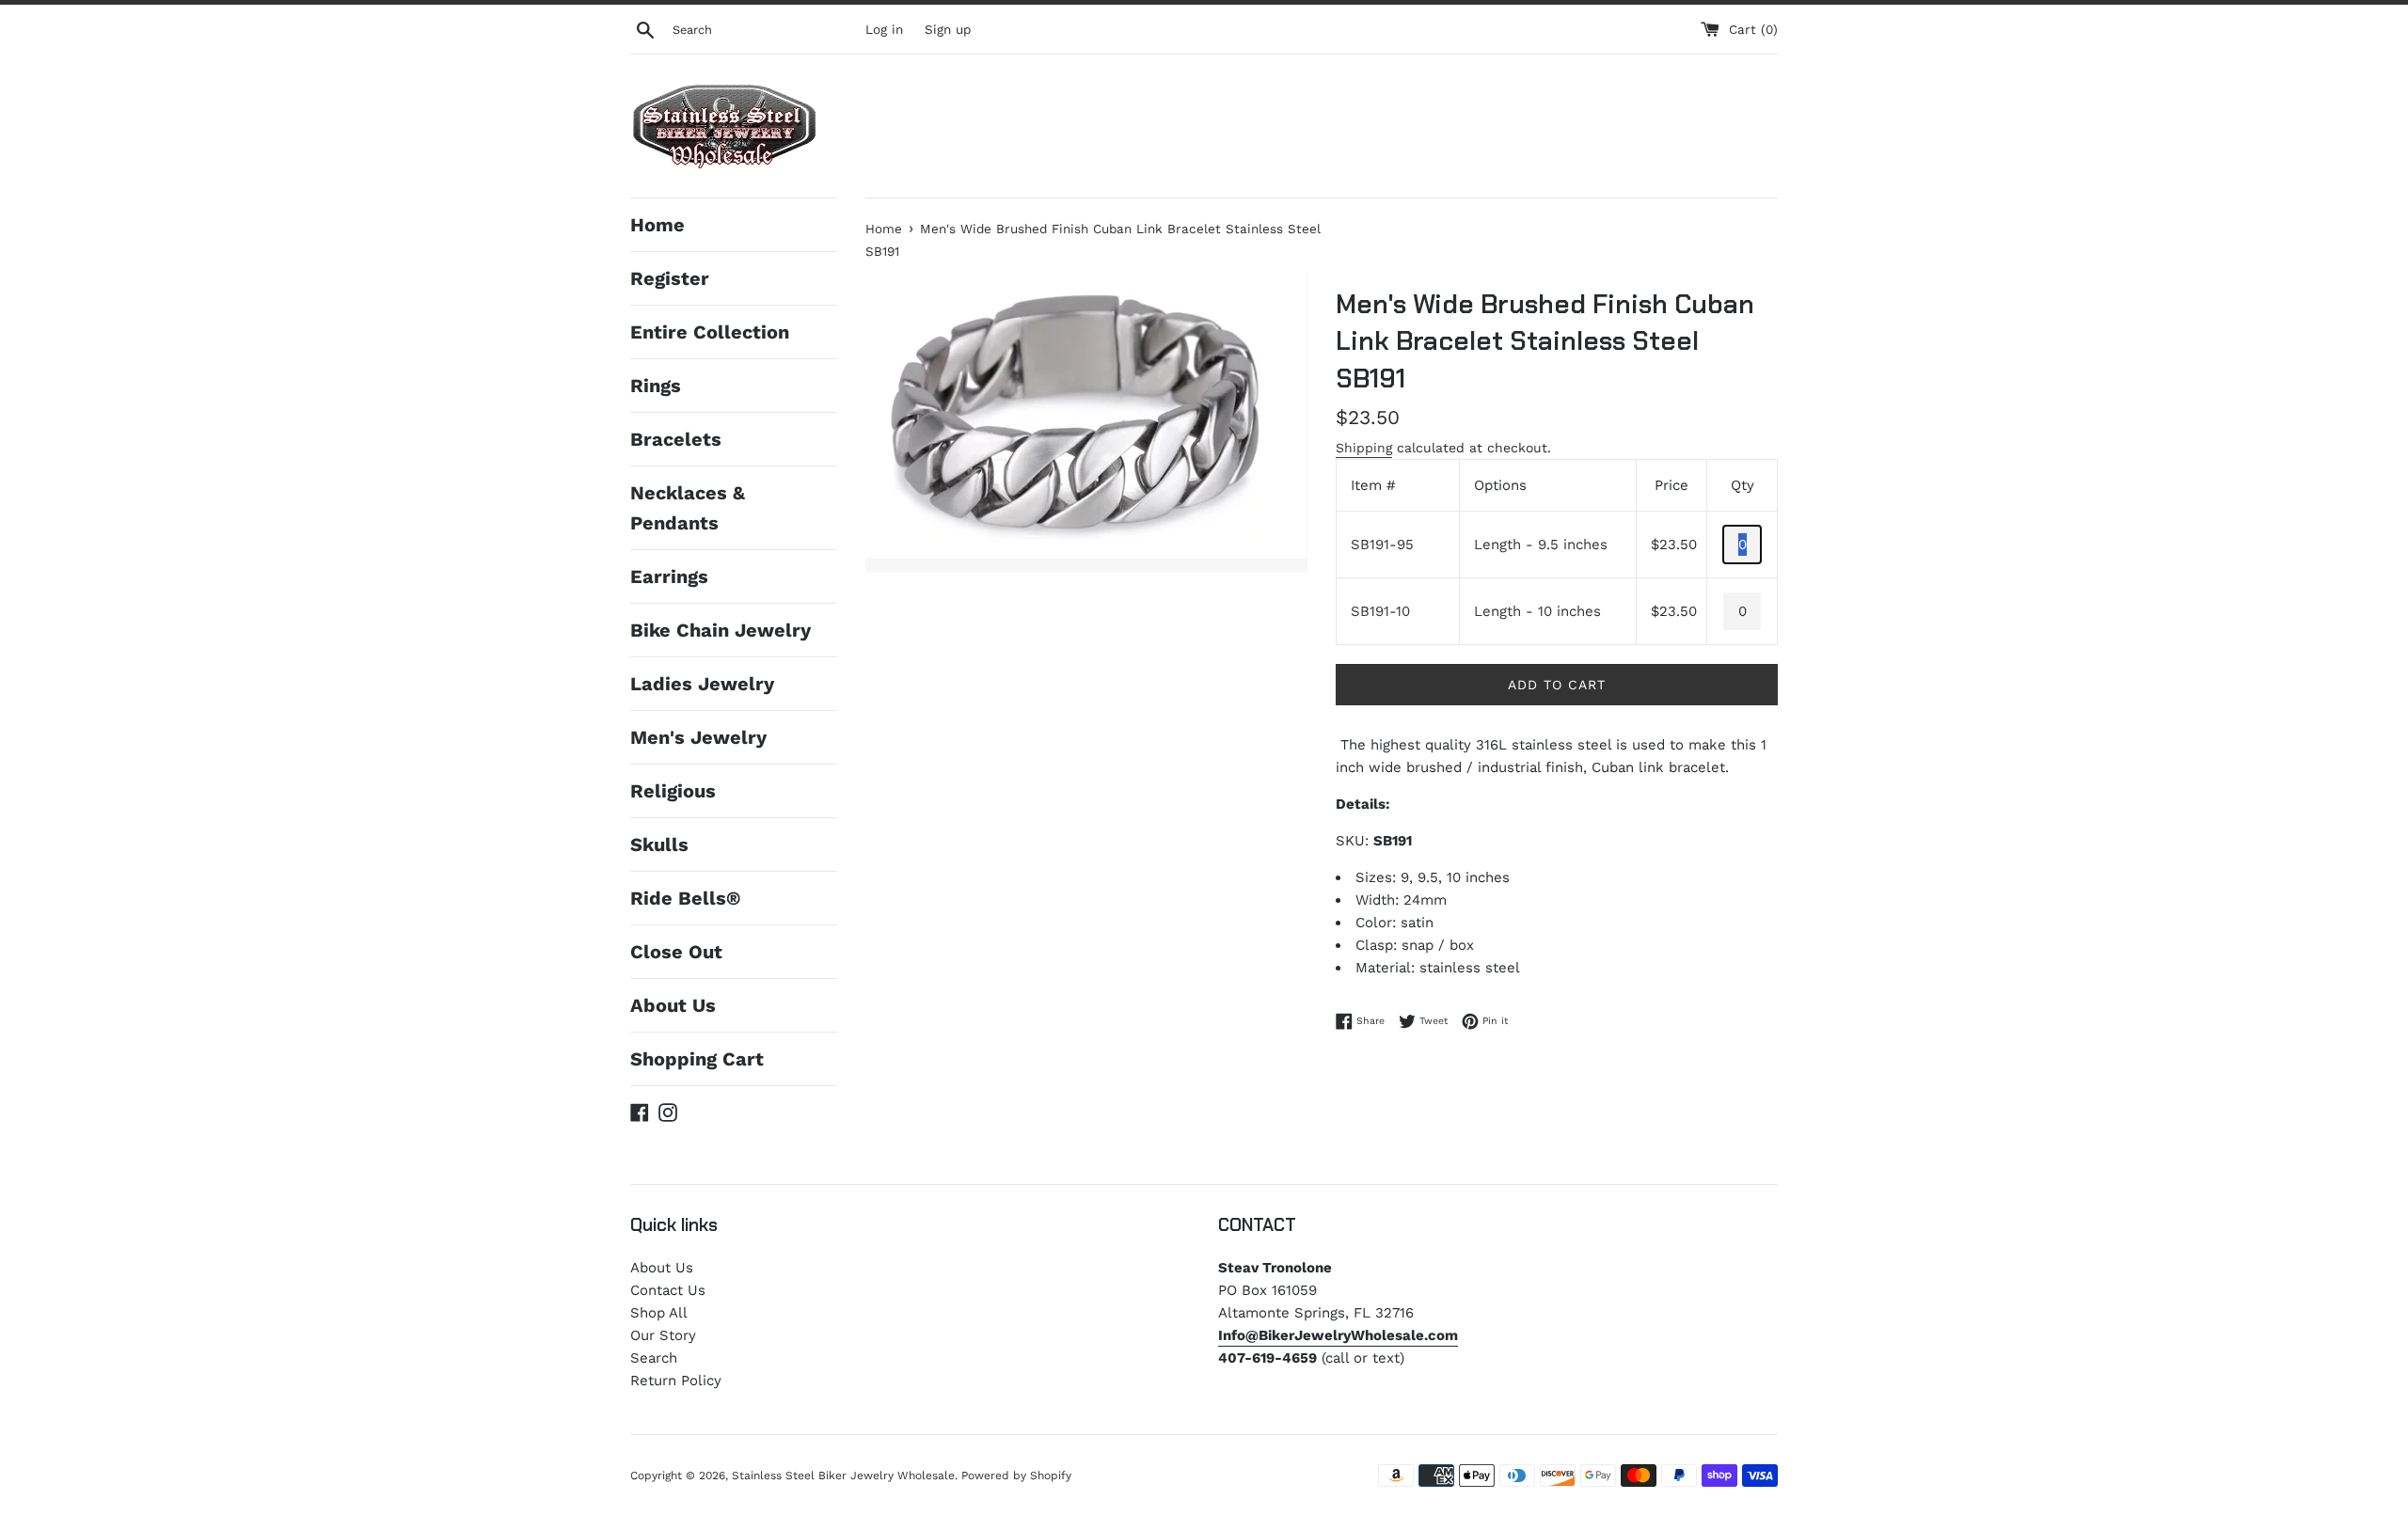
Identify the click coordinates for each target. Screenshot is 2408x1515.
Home (657, 225)
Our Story (663, 1335)
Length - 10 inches (1537, 611)
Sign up (948, 29)
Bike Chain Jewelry (721, 630)
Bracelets (676, 439)
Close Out (676, 952)
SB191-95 (1382, 544)
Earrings (669, 576)
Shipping (1364, 448)
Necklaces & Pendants (688, 508)
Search (654, 1358)
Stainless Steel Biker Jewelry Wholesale (843, 1476)
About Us (673, 1005)
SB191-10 (1380, 611)
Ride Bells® (685, 898)
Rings (656, 386)
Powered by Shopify (1016, 1476)
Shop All (659, 1313)
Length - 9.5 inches (1541, 544)
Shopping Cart (697, 1059)
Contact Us (668, 1290)
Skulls (659, 844)
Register (670, 278)
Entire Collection (710, 332)
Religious (673, 791)
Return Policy (676, 1381)
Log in (884, 29)
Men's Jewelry (698, 737)
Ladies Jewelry (702, 684)
